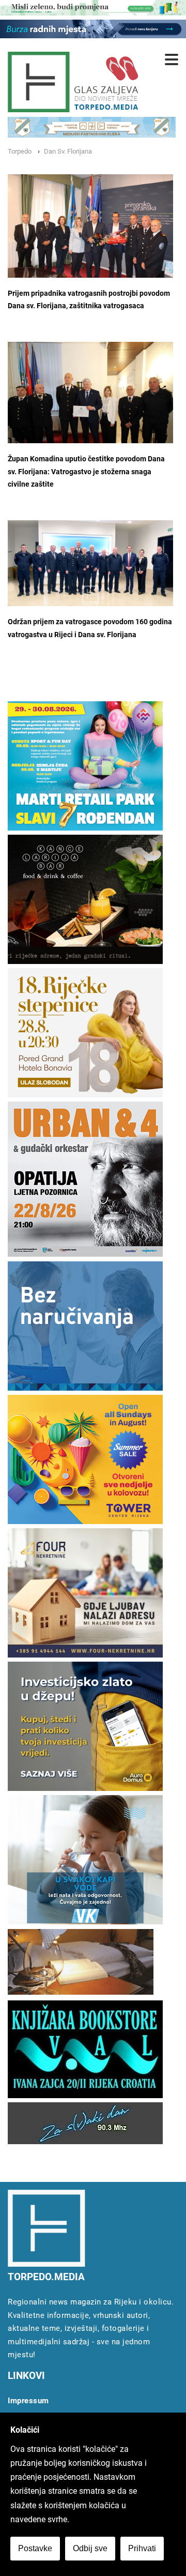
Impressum (28, 2401)
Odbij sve (90, 2548)
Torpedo (20, 151)
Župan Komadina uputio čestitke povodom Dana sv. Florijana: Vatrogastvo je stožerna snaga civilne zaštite (86, 472)
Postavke (35, 2548)
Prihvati (142, 2548)
